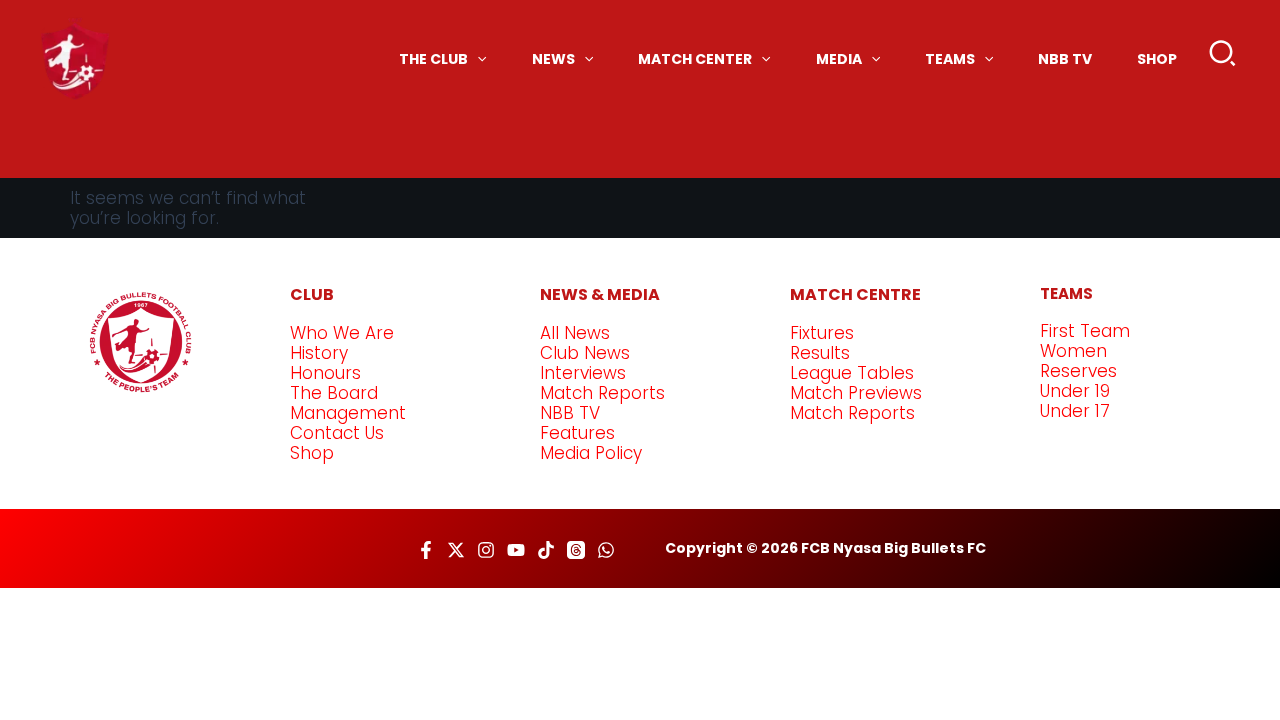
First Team (1085, 331)
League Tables (852, 373)
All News (575, 333)
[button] (1223, 58)
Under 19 (1075, 391)
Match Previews (856, 393)
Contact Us (337, 433)
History (319, 353)
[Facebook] (426, 550)
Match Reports (602, 393)
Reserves (1078, 371)
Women (1073, 351)
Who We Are (342, 333)
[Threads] (576, 550)
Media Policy (591, 453)
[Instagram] (486, 550)
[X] (456, 550)
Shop (312, 453)
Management (348, 413)
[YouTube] (516, 550)
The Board (334, 393)
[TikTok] (546, 550)
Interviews (583, 373)
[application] (477, 59)
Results (820, 353)
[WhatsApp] (606, 550)
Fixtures (822, 333)
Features (577, 433)
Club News (585, 353)
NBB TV (570, 413)
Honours (325, 373)
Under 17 (1075, 411)
